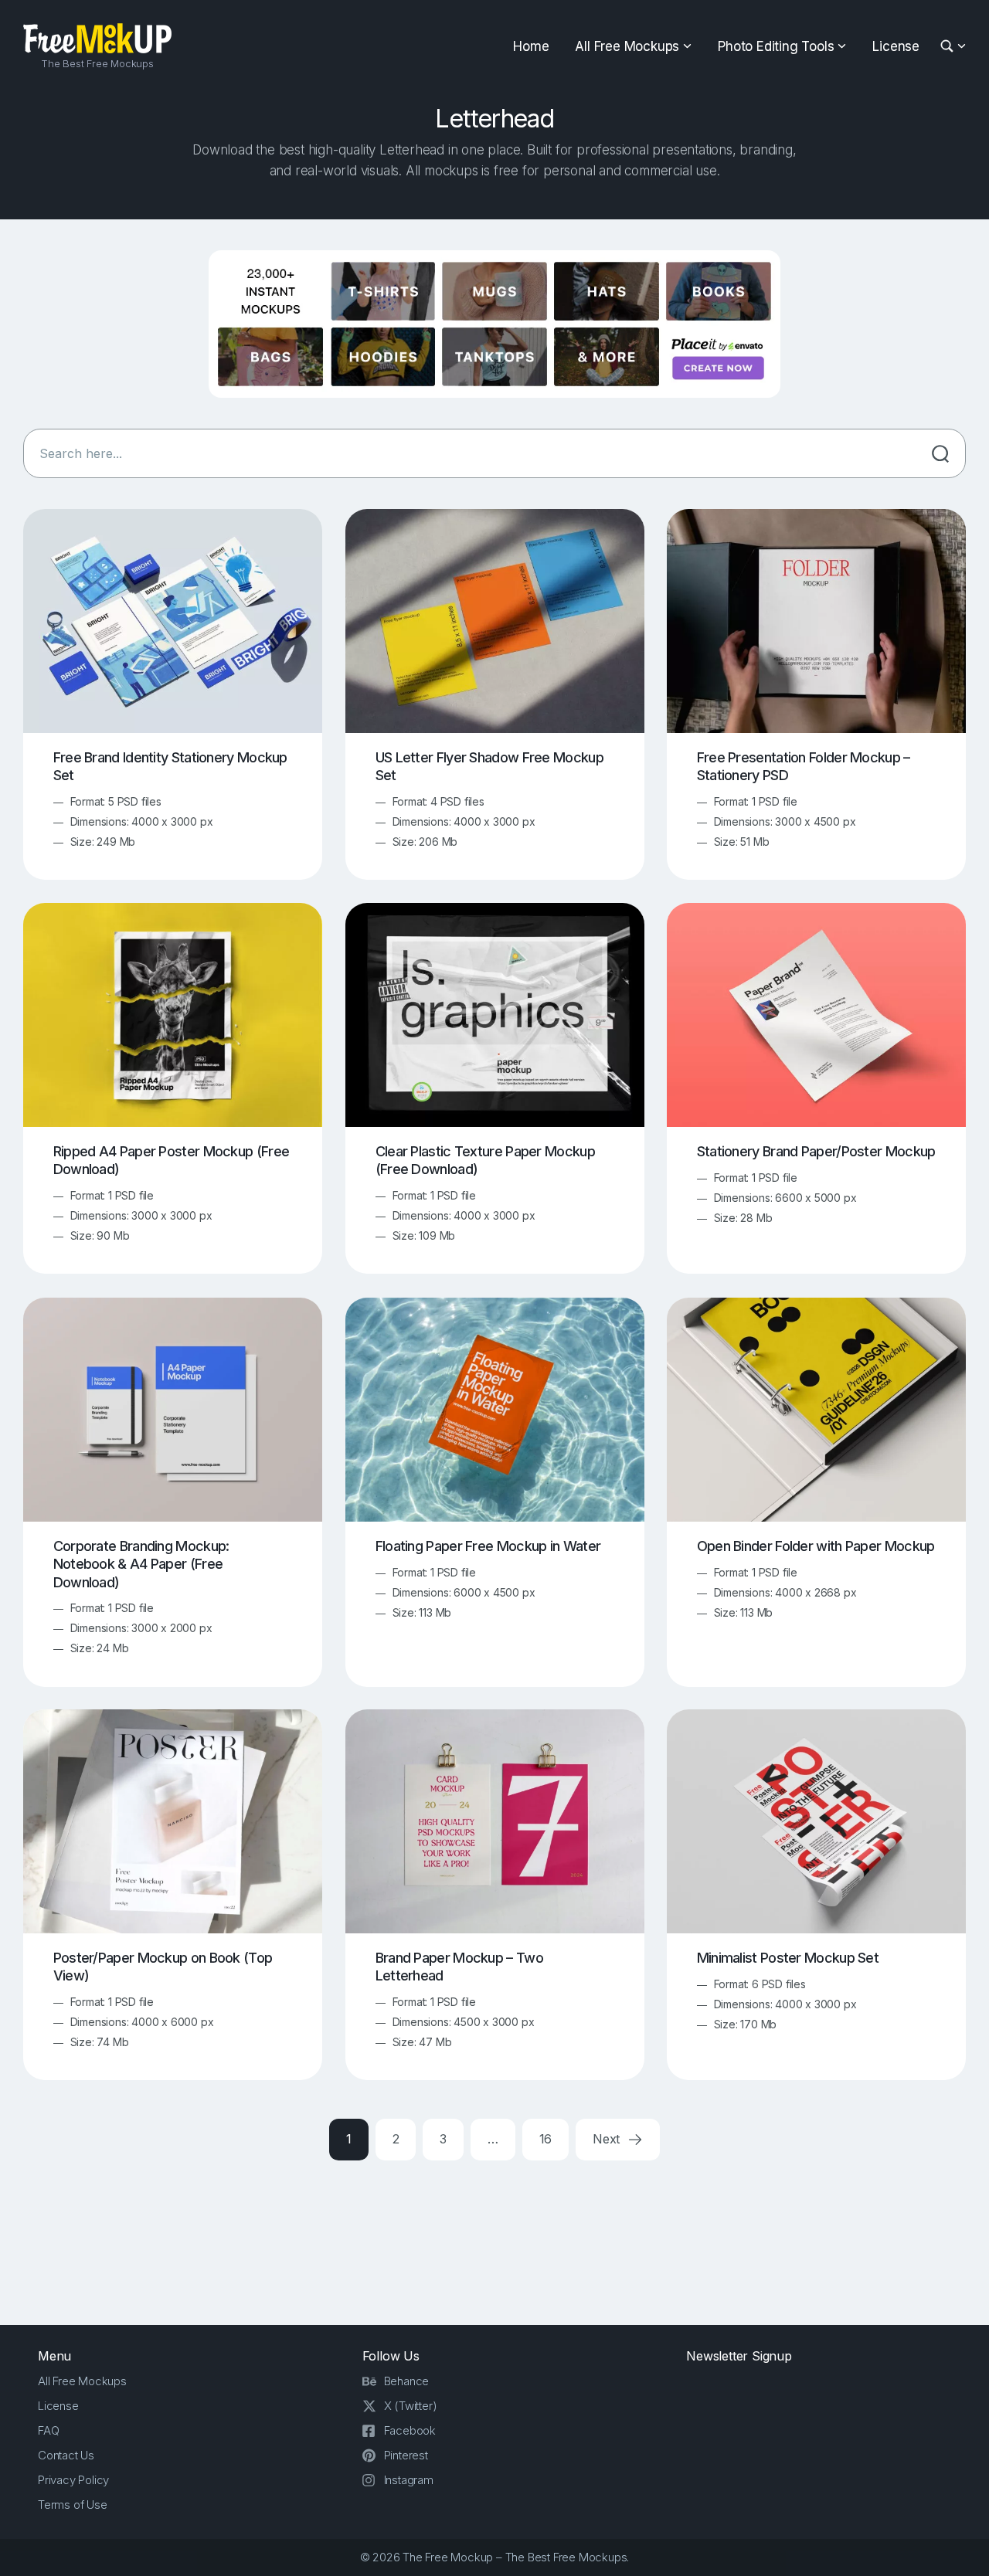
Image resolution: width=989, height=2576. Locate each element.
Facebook (410, 2430)
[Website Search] (949, 47)
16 (546, 2139)
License (896, 46)
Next (608, 2139)
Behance (407, 2381)
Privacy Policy (73, 2480)
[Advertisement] (494, 2238)
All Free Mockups (627, 46)
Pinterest (406, 2455)
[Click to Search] (940, 453)
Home (531, 46)
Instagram (409, 2480)
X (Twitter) (411, 2406)
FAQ (48, 2430)
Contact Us (66, 2455)
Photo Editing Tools (776, 46)
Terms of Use (73, 2505)
